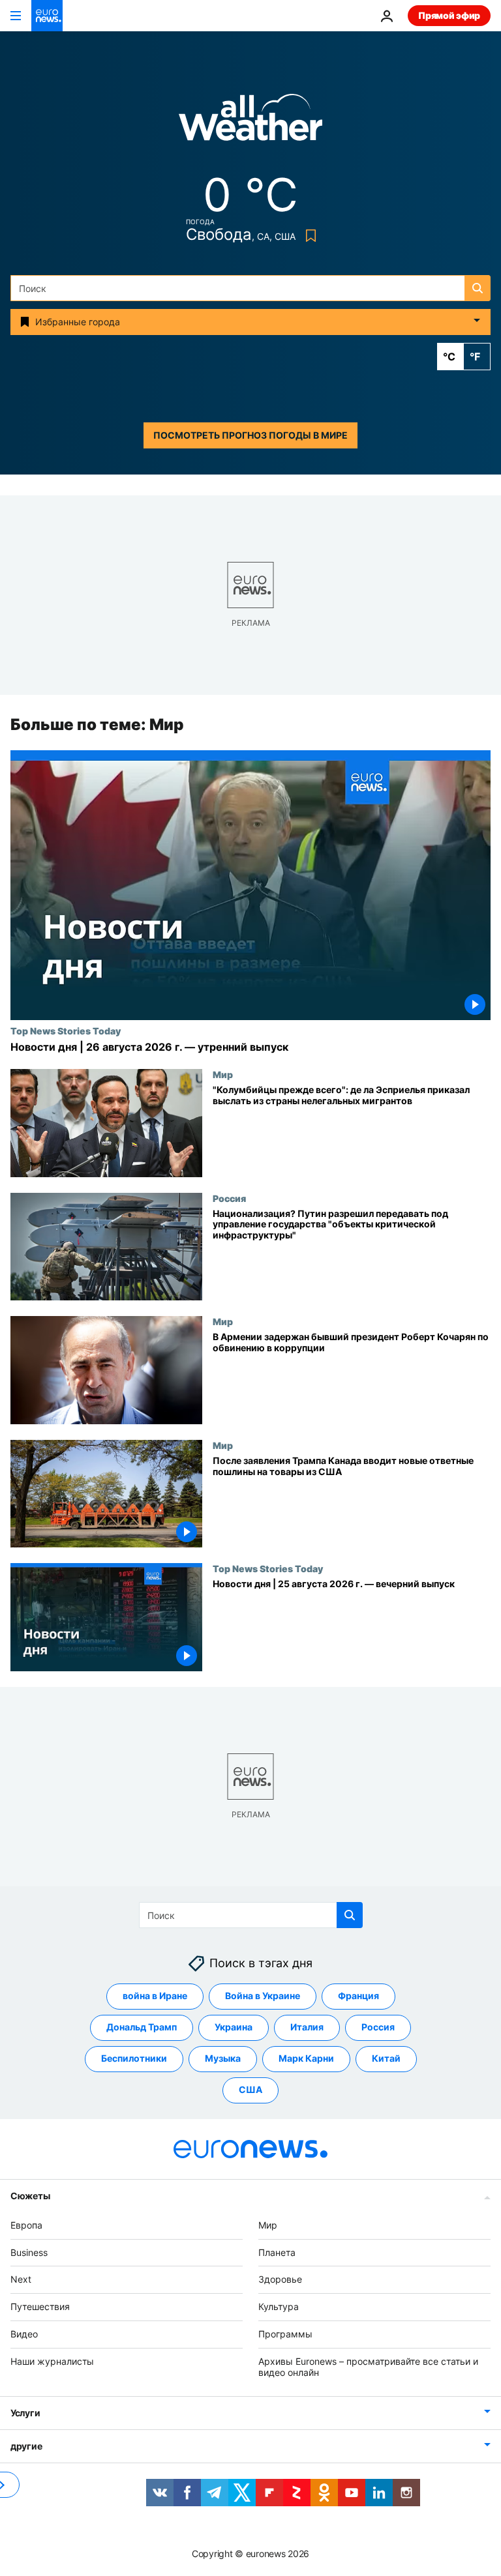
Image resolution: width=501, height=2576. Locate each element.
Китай (386, 2059)
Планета (277, 2252)
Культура (279, 2306)
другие (26, 2447)
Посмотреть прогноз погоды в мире (250, 435)
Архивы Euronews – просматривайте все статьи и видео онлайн (368, 2367)
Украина (234, 2027)
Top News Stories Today (66, 1031)
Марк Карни (306, 2059)
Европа (26, 2225)
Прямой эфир (449, 15)
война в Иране (155, 1996)
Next (21, 2280)
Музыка (223, 2059)
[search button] (478, 288)
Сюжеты (30, 2196)
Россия (229, 1198)
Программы (285, 2334)
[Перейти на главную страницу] (47, 16)
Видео (24, 2334)
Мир (223, 1074)
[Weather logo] (250, 122)
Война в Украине (263, 1996)
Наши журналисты (52, 2361)
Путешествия (40, 2306)
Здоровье (280, 2280)
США (250, 2090)
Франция (358, 1996)
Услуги (25, 2413)
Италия (307, 2027)
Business (29, 2252)
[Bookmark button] (308, 236)
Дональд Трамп (142, 2027)
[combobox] (250, 288)
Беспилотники (134, 2059)
